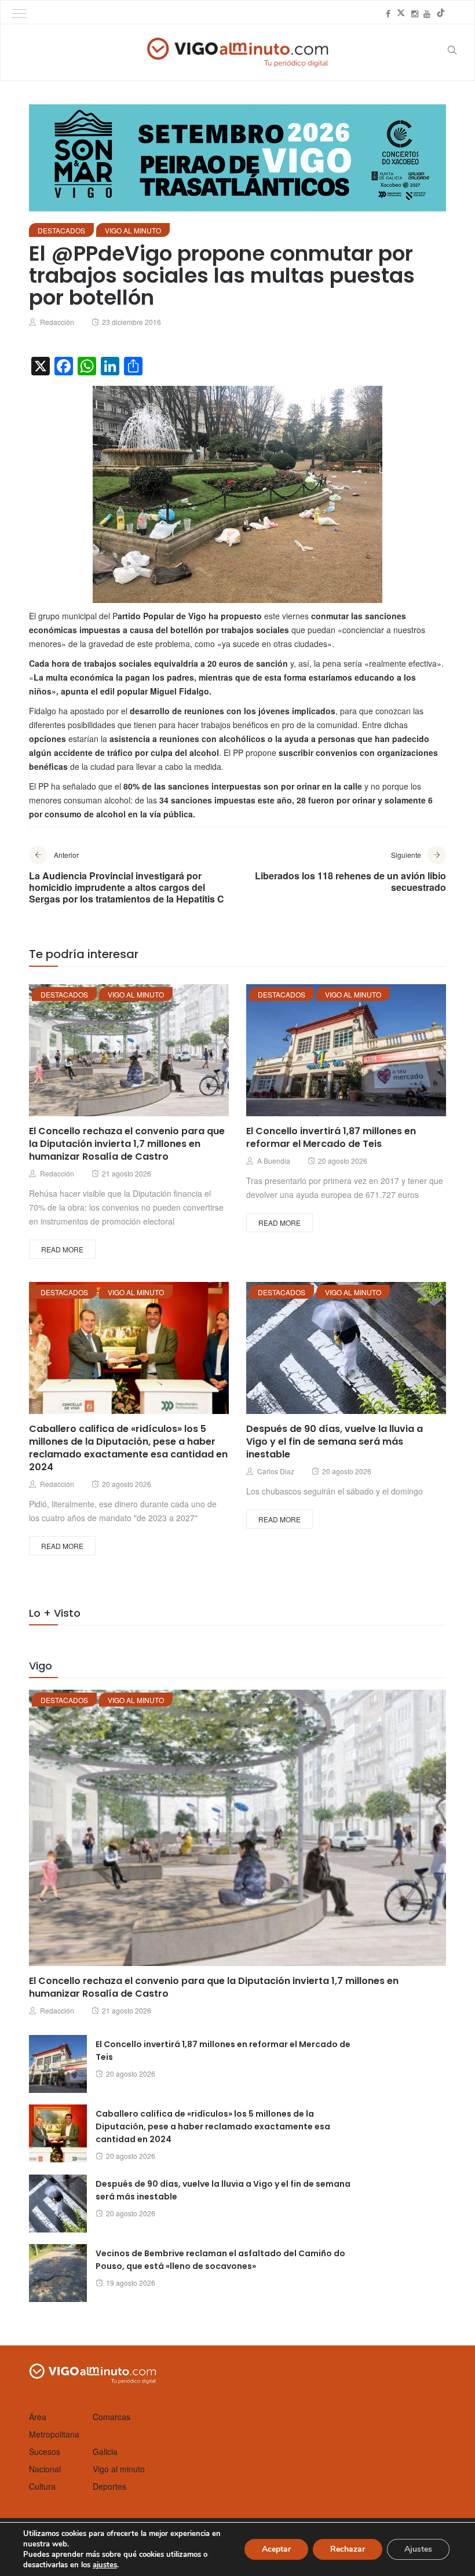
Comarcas (112, 2417)
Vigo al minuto (133, 230)
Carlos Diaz (276, 1471)
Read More (62, 1249)
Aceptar (276, 2549)
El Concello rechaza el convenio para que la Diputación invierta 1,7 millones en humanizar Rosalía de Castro (127, 1144)
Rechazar (348, 2549)
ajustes (105, 2565)
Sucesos (45, 2451)
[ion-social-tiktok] (441, 13)
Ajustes (418, 2549)
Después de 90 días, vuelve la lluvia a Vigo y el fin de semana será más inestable (335, 1442)
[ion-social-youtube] (427, 13)
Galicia (105, 2451)
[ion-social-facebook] (388, 13)
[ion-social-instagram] (415, 13)
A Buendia (274, 1161)
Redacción (57, 322)
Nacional (45, 2469)
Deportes (109, 2486)
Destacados (61, 230)
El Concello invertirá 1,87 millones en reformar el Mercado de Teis (331, 1137)
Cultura (42, 2486)
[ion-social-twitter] (401, 13)
